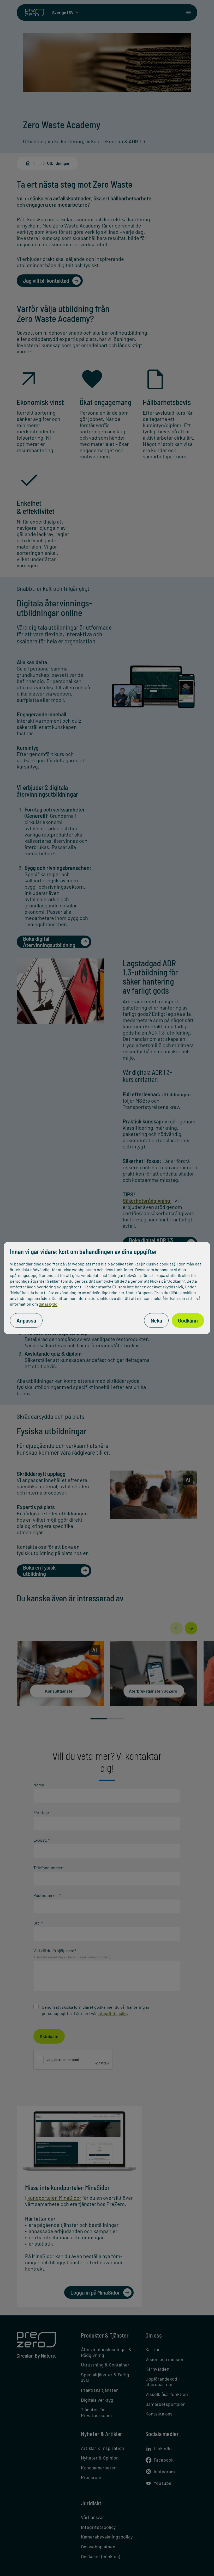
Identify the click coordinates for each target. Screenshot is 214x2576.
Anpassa (26, 1320)
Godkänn (188, 1320)
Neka (156, 1320)
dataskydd (48, 1304)
